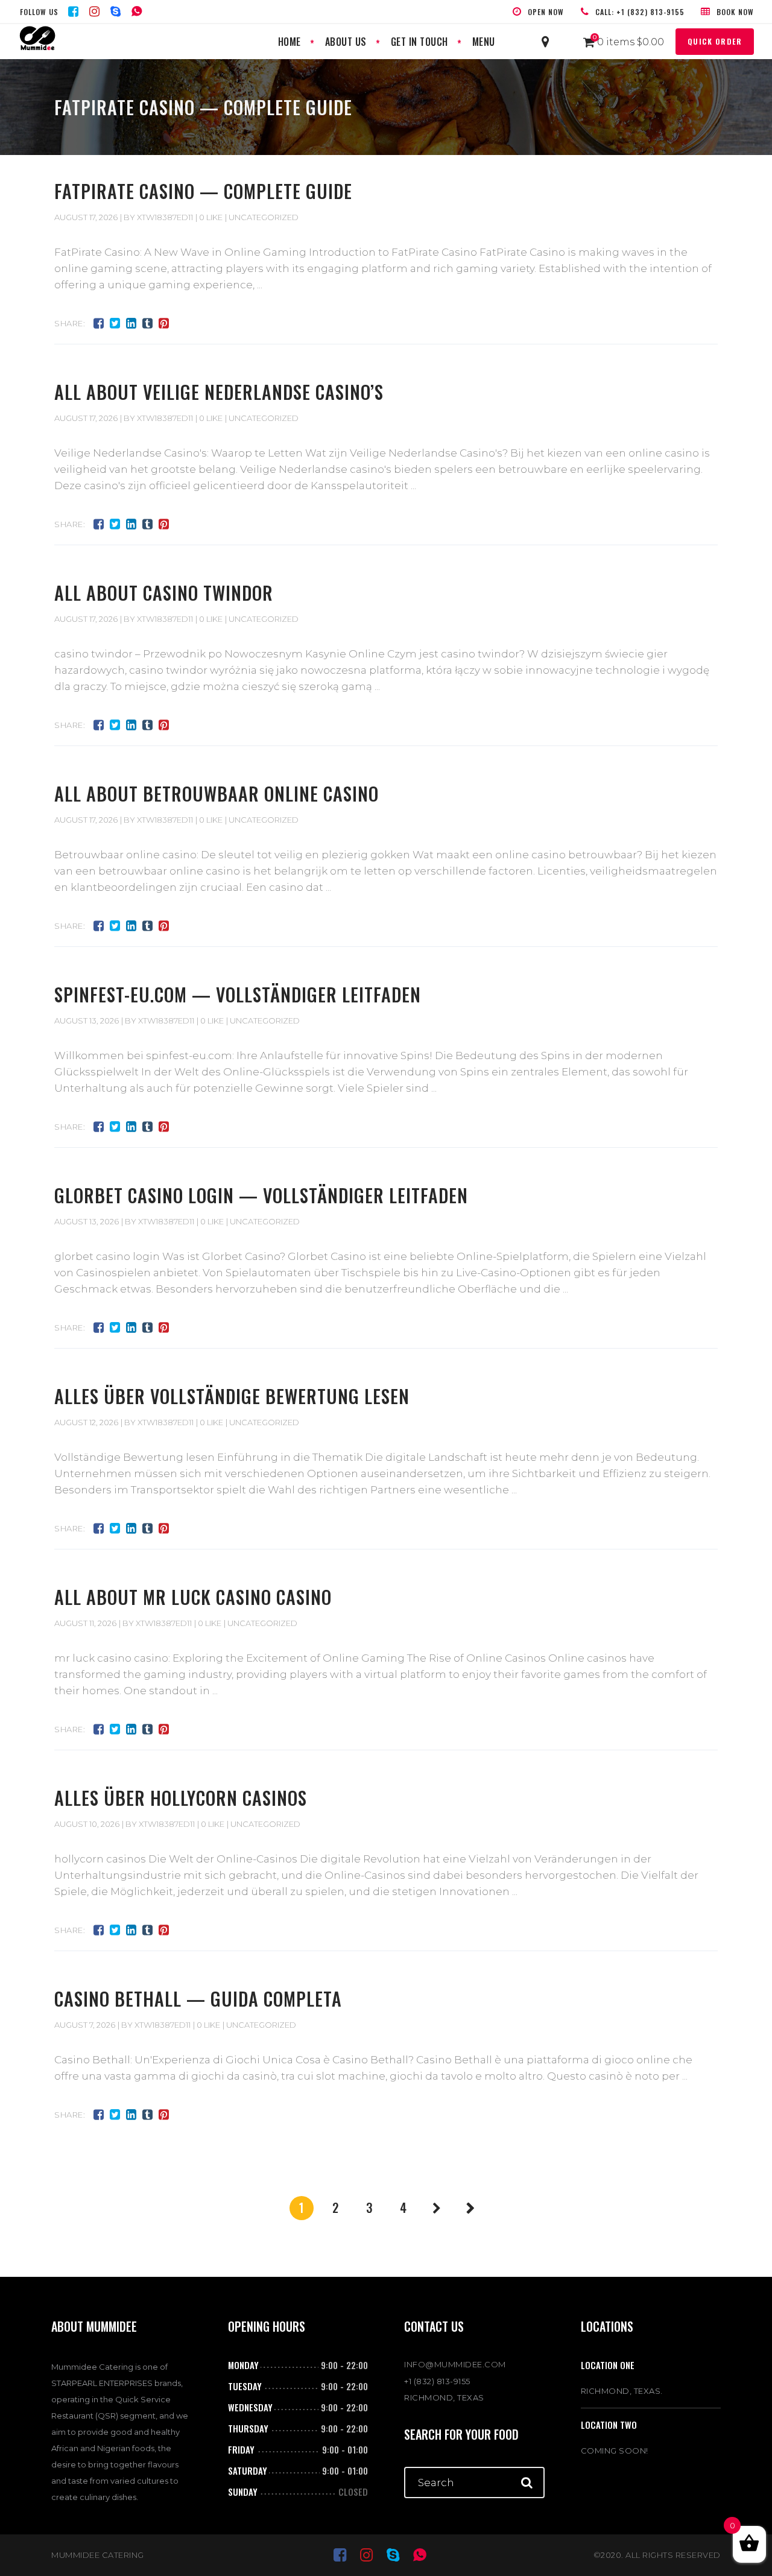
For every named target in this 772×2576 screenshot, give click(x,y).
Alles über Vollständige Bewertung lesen (232, 1396)
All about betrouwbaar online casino (217, 793)
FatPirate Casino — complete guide (203, 191)
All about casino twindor (164, 593)
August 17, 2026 (86, 217)
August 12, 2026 (86, 1422)
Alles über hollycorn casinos (181, 1798)
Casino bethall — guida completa (198, 1998)
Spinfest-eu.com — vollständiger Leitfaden (238, 994)
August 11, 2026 (85, 1623)
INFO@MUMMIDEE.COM (455, 2364)
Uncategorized (264, 217)
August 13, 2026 (87, 1021)
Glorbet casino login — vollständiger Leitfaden (261, 1195)
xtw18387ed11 (165, 217)
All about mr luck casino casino (193, 1597)
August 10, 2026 (87, 1824)
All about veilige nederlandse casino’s (219, 392)
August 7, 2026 (85, 2025)
